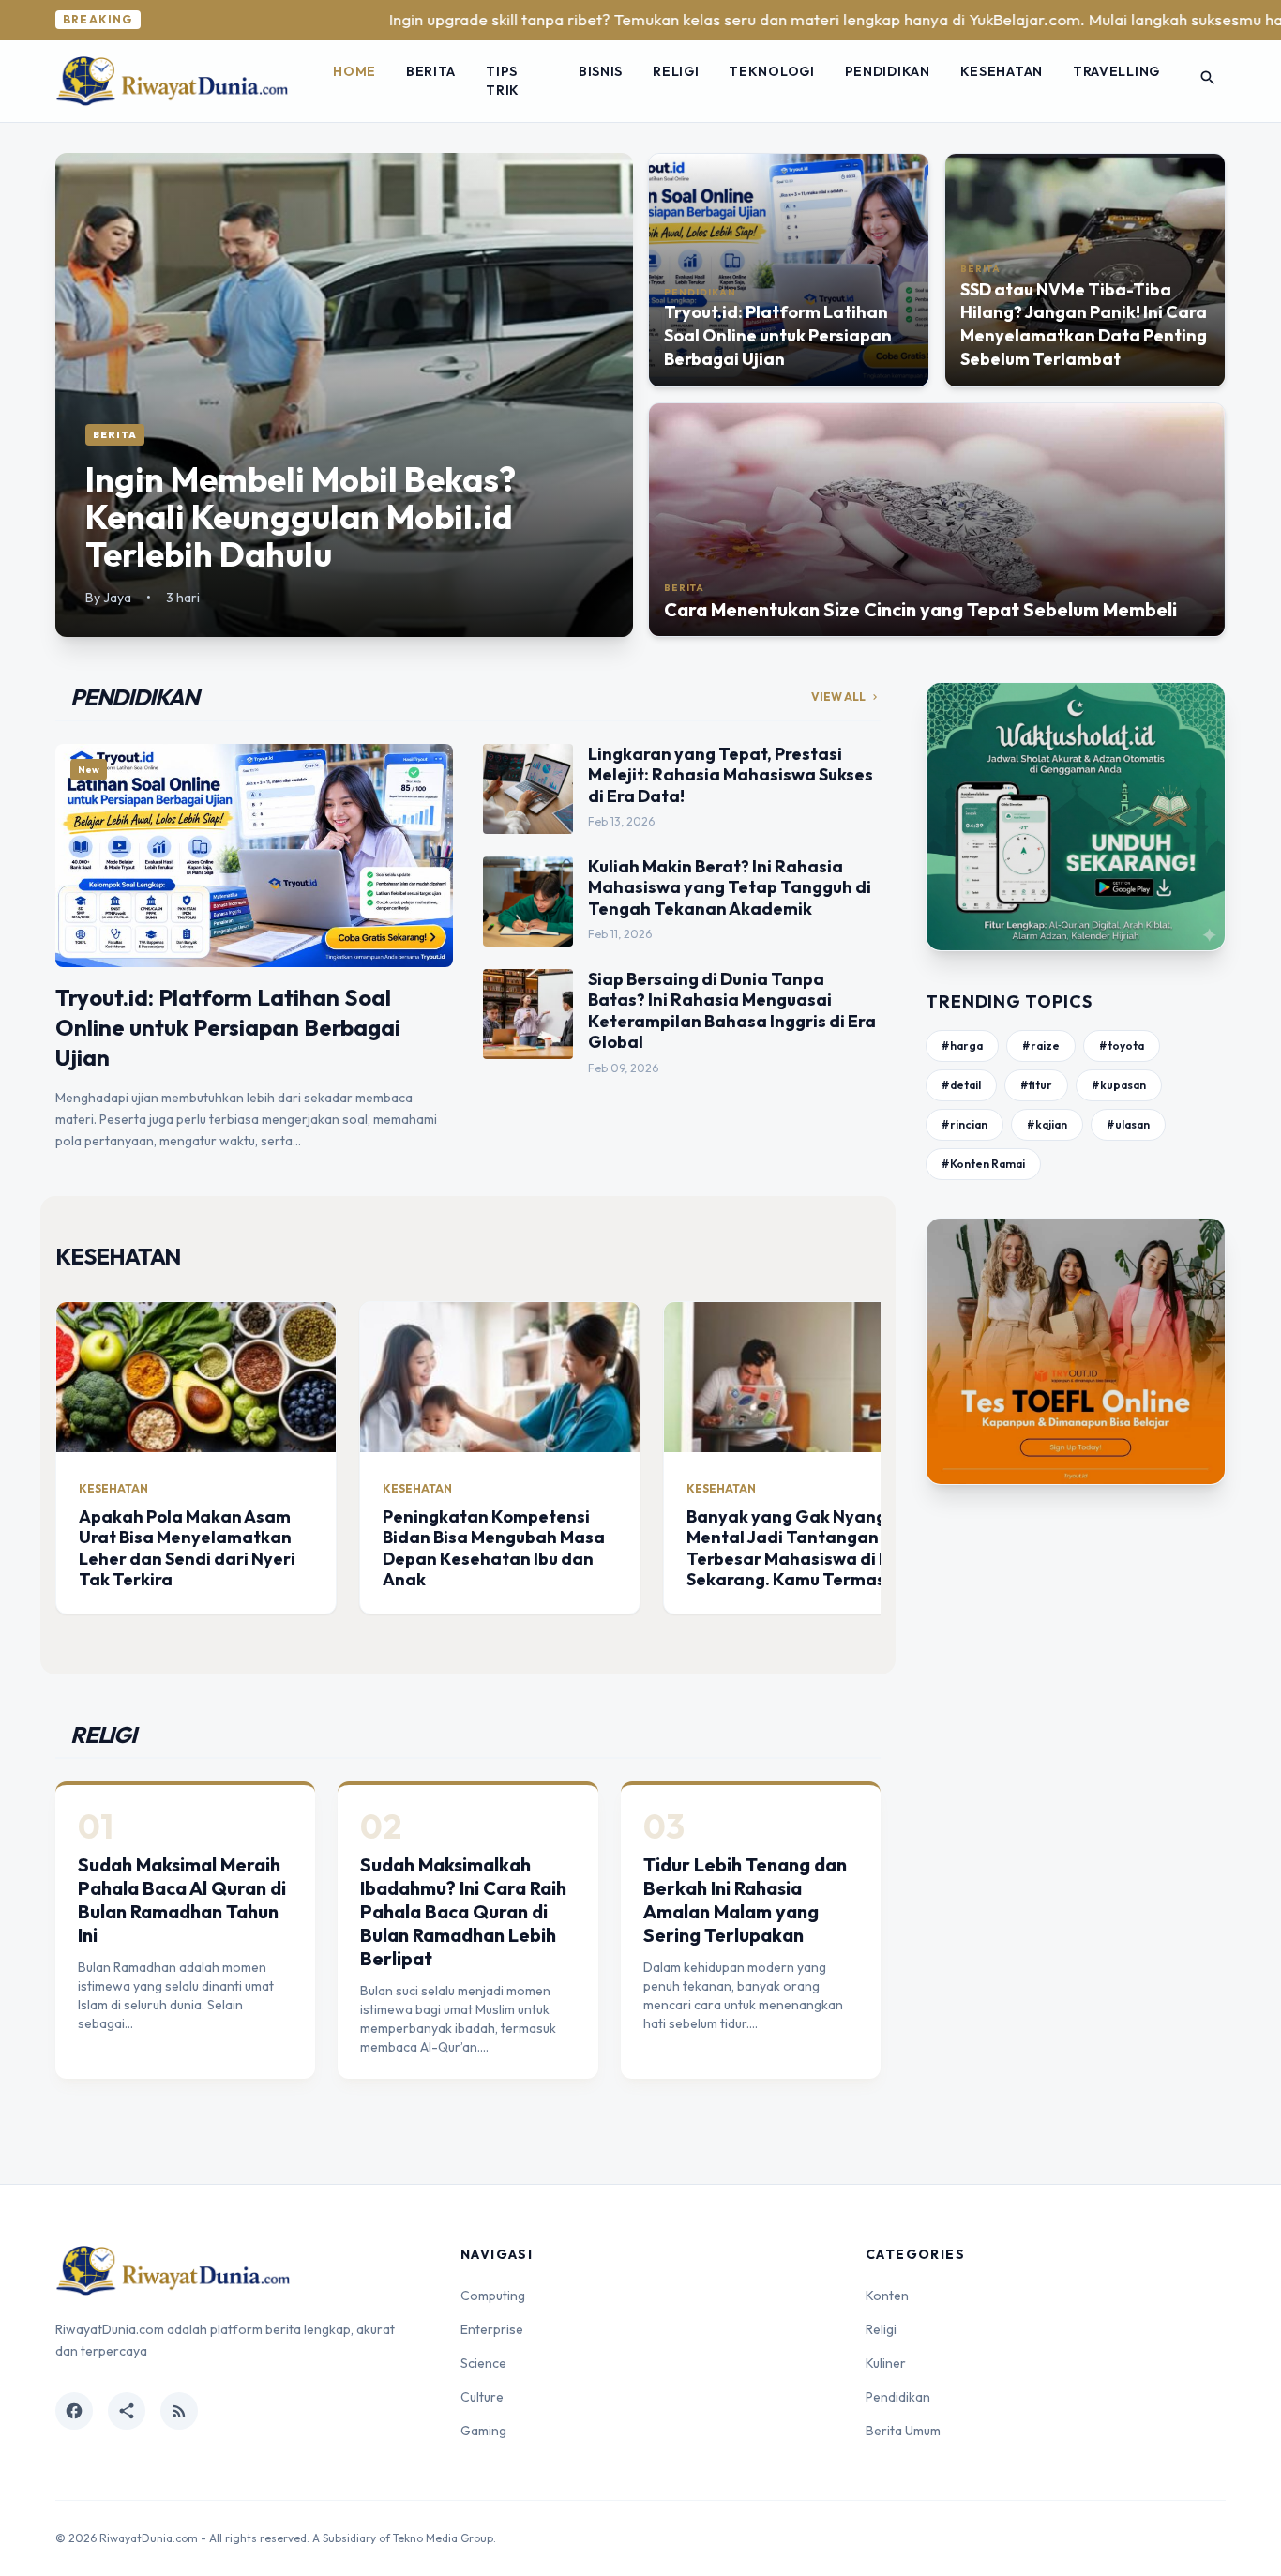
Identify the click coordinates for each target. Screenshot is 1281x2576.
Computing (493, 2296)
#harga (962, 1046)
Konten (887, 2296)
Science (483, 2363)
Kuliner (886, 2363)
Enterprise (492, 2329)
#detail (961, 1085)
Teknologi (771, 71)
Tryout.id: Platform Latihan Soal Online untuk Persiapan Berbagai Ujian (228, 1027)
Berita (431, 71)
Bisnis (601, 71)
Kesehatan (1002, 71)
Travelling (1116, 71)
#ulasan (1128, 1124)
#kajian (1047, 1124)
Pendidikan (888, 71)
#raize (1041, 1046)
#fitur (1036, 1085)
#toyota (1122, 1046)
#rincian (965, 1124)
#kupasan (1119, 1085)
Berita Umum (903, 2431)
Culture (482, 2397)
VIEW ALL (846, 697)
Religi (676, 71)
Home (354, 71)
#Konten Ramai (983, 1164)
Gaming (483, 2431)
